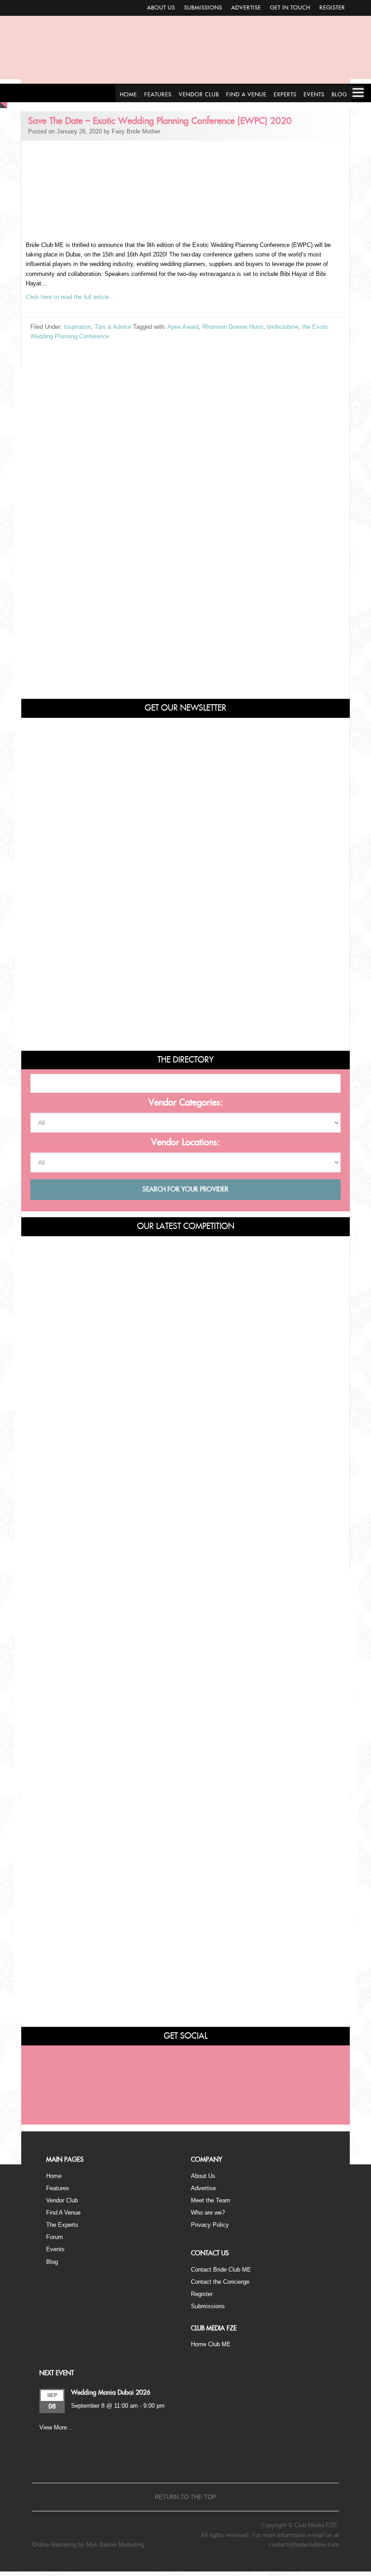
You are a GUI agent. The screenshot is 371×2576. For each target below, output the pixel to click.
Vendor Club (62, 2200)
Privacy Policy (210, 2225)
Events (55, 2249)
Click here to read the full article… (70, 297)
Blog (52, 2262)
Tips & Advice (113, 327)
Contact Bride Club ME (221, 2270)
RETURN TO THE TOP (185, 2497)
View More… (56, 2427)
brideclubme (283, 327)
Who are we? (208, 2213)
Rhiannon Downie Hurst (233, 327)
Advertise (246, 8)
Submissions (203, 8)
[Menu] (358, 92)
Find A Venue (63, 2213)
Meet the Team (211, 2200)
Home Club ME (211, 2344)
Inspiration (77, 327)
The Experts (62, 2225)
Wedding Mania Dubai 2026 (111, 2393)
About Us (161, 8)
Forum (55, 2237)
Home (54, 2176)
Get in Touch (290, 8)
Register (332, 8)
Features (58, 2188)
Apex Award (183, 327)
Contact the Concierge (220, 2282)
